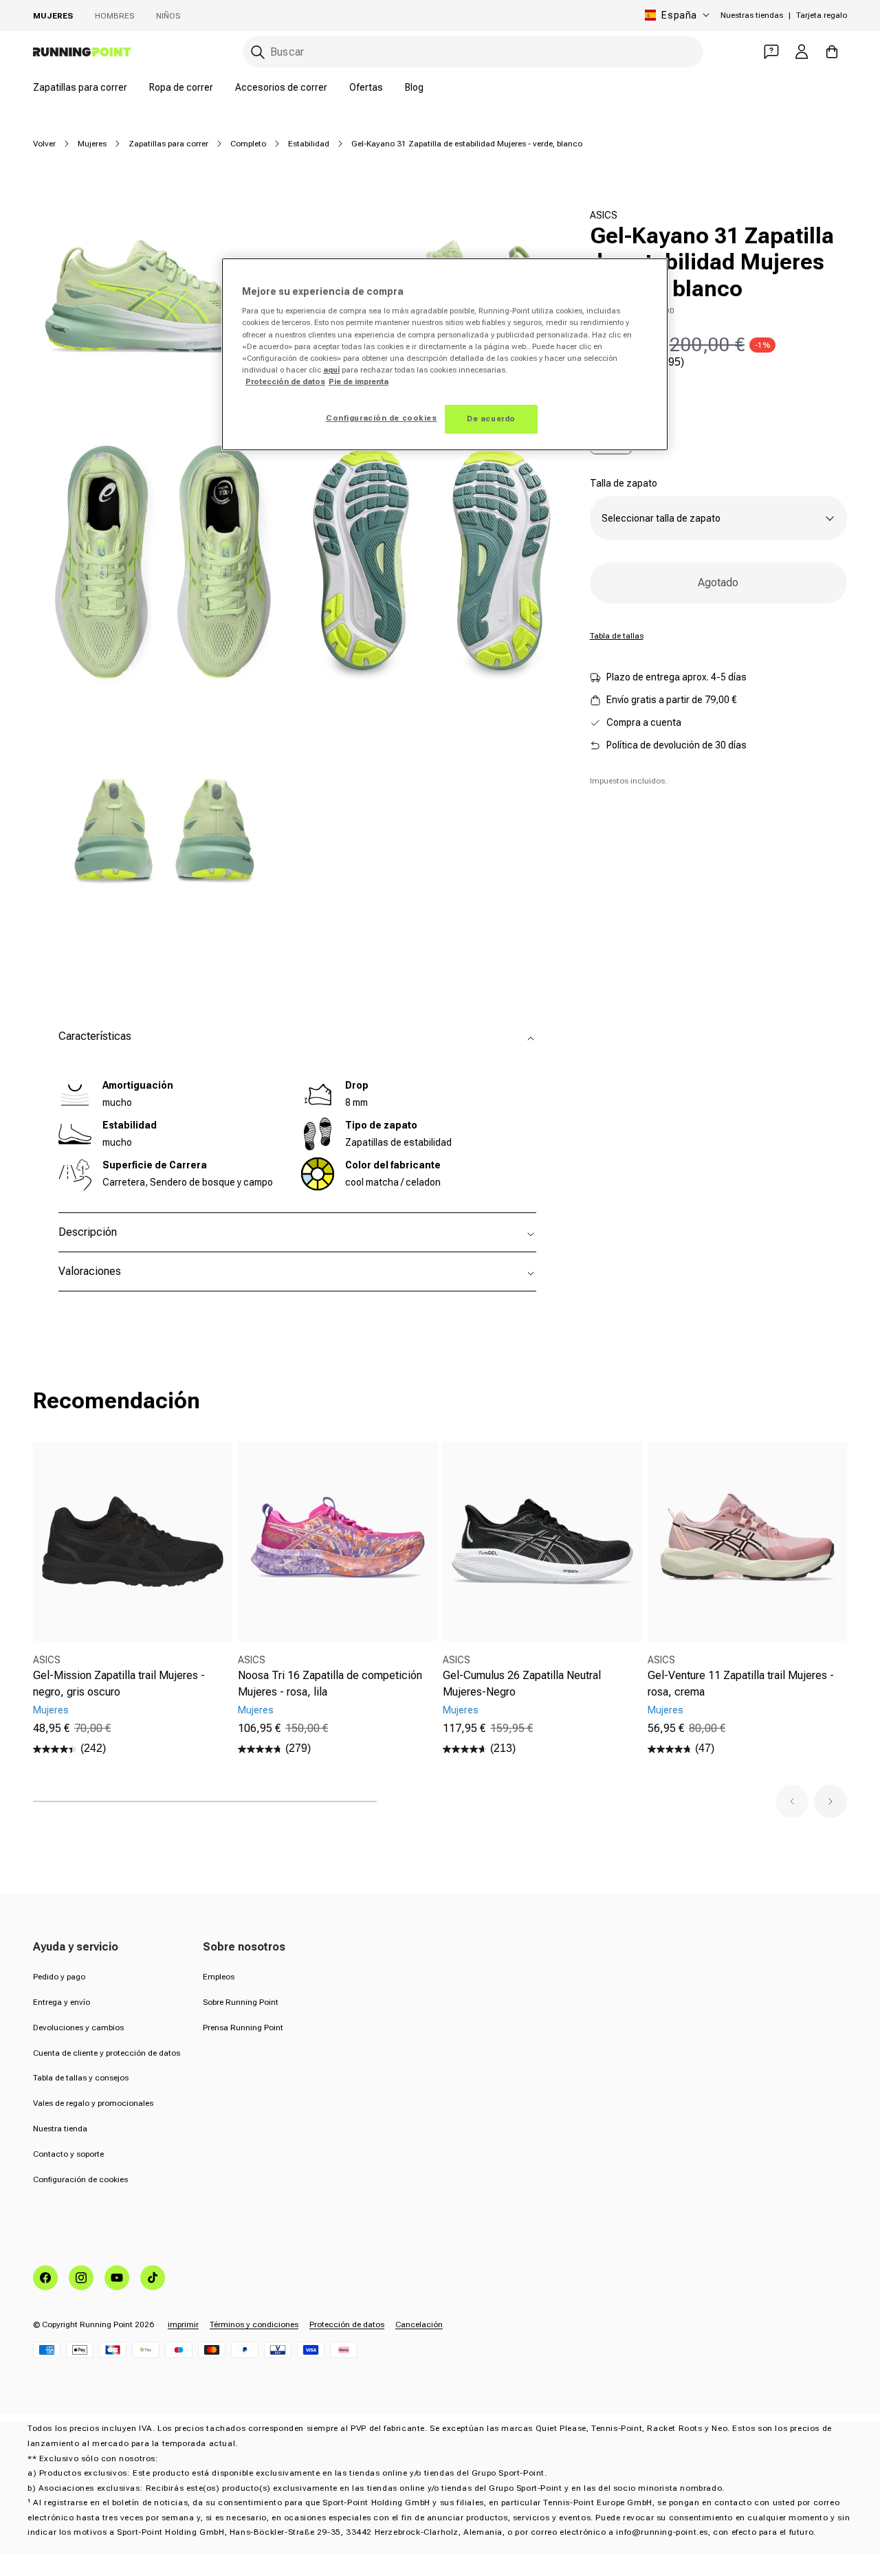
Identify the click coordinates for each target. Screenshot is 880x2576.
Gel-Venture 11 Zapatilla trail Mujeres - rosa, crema (741, 1684)
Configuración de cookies (80, 2179)
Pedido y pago (59, 1977)
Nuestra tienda (60, 2129)
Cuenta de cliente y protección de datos (107, 2053)
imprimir (183, 2324)
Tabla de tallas (617, 636)
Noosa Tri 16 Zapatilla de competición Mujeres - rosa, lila (330, 1684)
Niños (168, 16)
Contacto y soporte (68, 2154)
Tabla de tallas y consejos (81, 2078)
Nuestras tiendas (752, 15)
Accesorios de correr (281, 87)
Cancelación (419, 2324)
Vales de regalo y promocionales (93, 2103)
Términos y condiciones (254, 2324)
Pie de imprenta (359, 381)
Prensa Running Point (243, 2028)
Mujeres (53, 16)
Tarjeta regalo (822, 15)
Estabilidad (309, 144)
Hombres (114, 16)
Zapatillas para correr (80, 87)
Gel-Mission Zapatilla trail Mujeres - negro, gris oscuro (119, 1684)
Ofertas (366, 87)
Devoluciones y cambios (78, 2028)
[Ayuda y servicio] (771, 52)
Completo (248, 144)
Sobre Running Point (241, 2002)
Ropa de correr (181, 87)
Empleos (219, 1977)
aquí (331, 370)
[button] (792, 1801)
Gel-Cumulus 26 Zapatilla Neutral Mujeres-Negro (522, 1684)
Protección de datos (347, 2324)
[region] (445, 354)
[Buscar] (258, 52)
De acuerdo (491, 419)
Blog (414, 87)
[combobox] (473, 52)
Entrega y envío (62, 2002)
